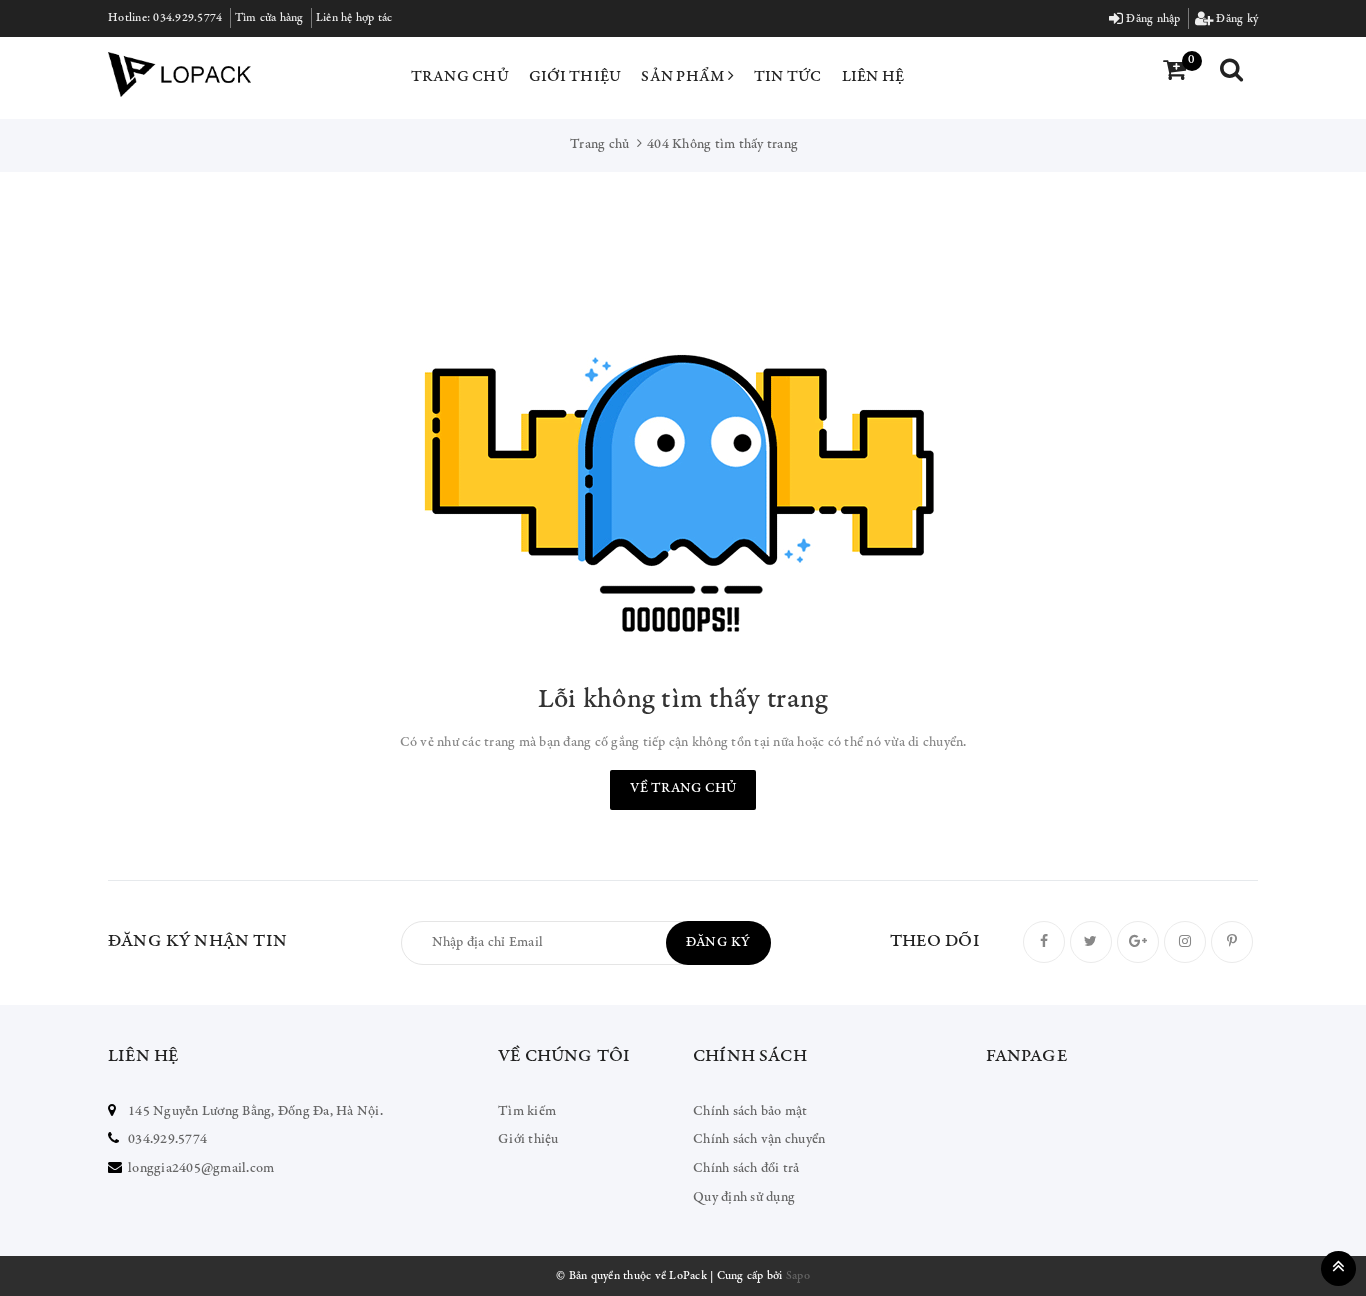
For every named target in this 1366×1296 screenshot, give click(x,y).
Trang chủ (460, 77)
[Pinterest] (1232, 942)
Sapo (798, 1276)
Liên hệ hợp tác (354, 18)
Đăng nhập (1152, 19)
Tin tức (788, 77)
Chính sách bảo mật (750, 1112)
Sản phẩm (684, 77)
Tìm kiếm (527, 1112)
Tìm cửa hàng (269, 18)
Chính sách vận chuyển (759, 1140)
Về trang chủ (683, 789)
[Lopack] (179, 75)
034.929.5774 (187, 18)
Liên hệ (873, 77)
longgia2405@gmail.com (201, 1169)
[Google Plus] (1138, 942)
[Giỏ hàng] (1174, 72)
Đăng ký (1235, 19)
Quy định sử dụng (744, 1198)
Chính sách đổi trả (746, 1169)
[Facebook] (1044, 942)
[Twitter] (1091, 942)
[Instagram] (1185, 942)
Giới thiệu (575, 77)
